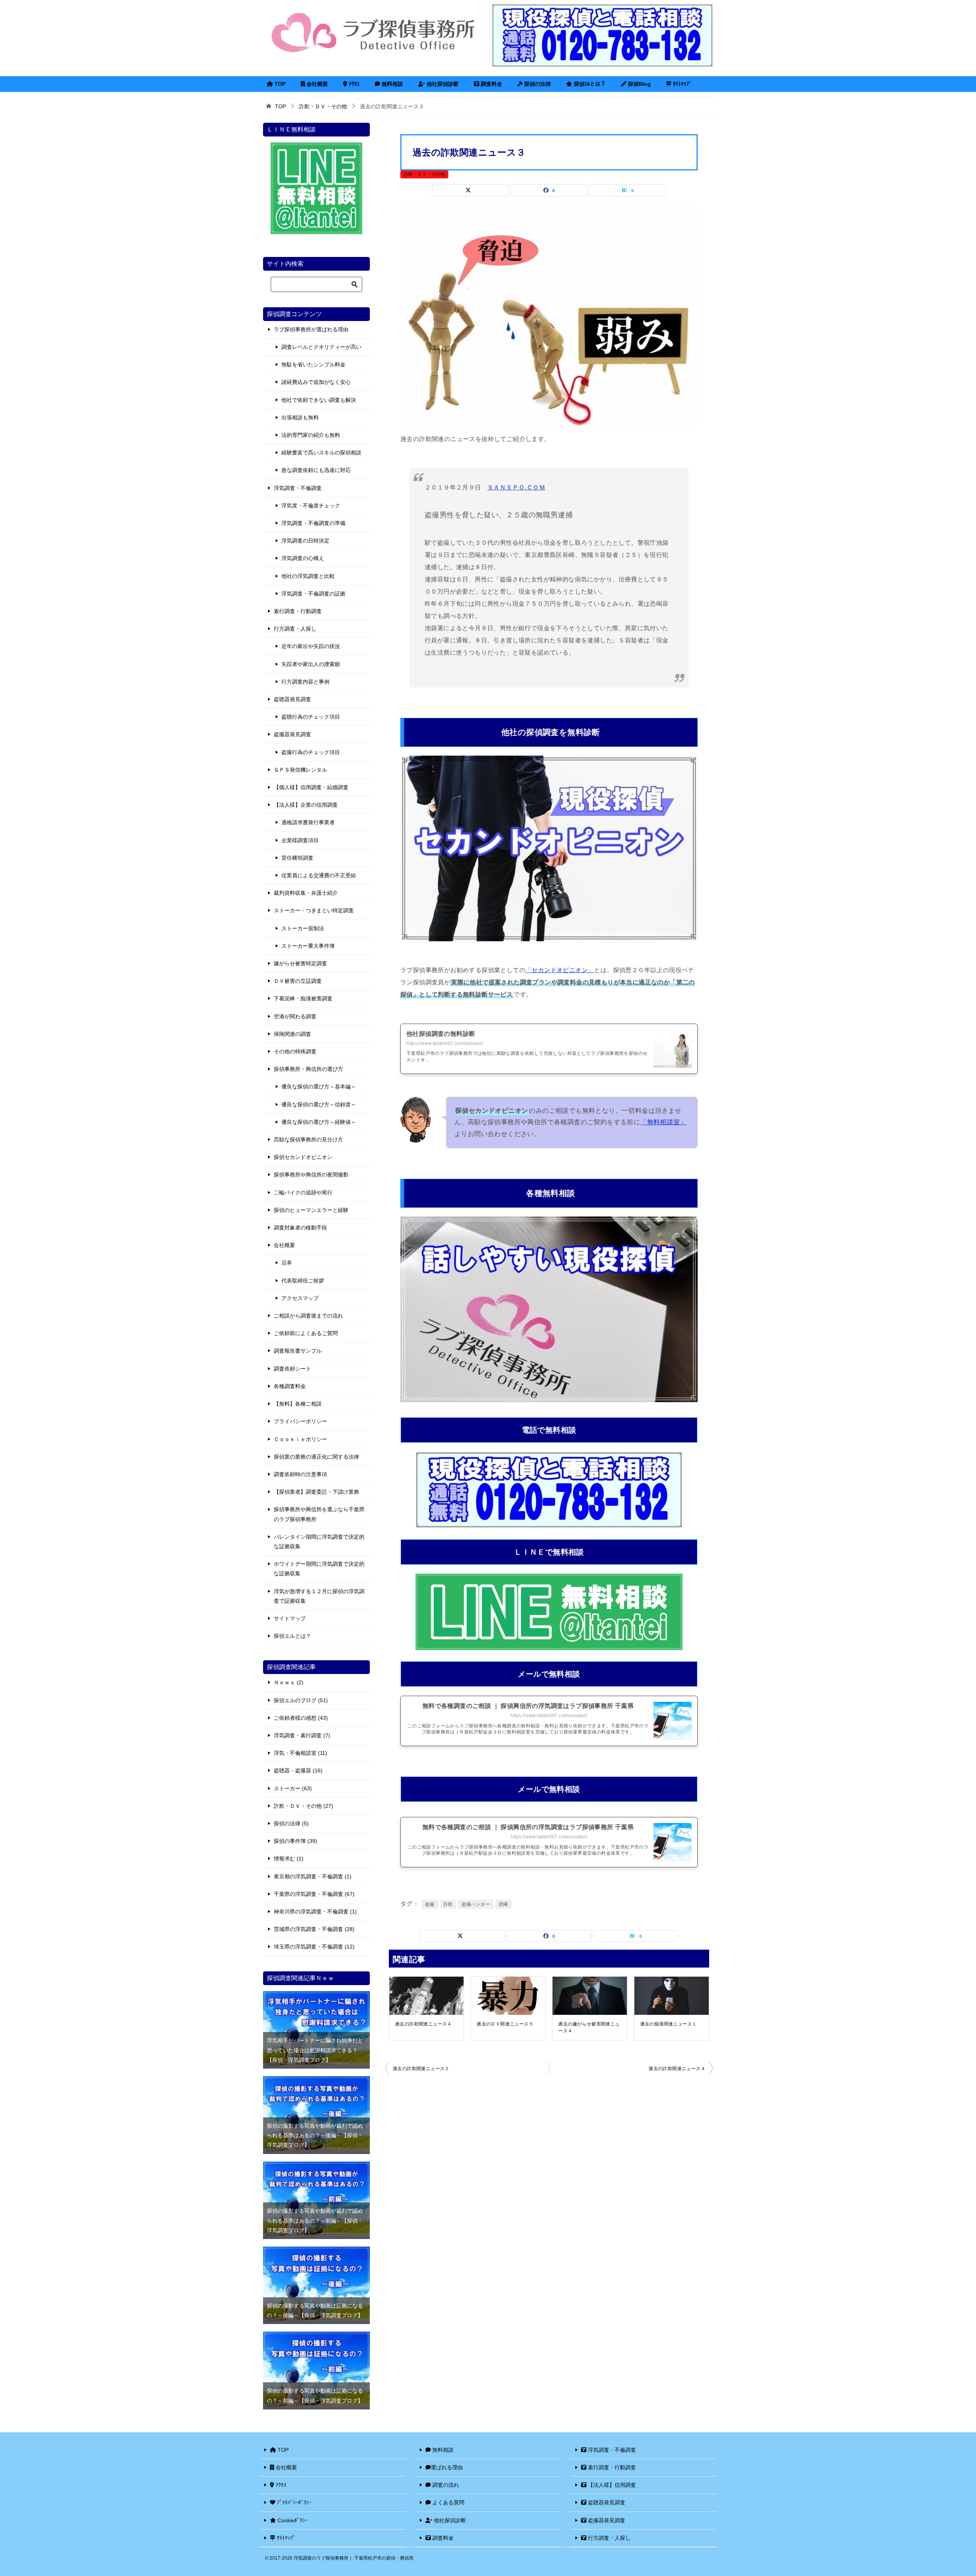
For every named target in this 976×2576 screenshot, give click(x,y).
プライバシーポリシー (300, 1421)
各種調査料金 (290, 1386)
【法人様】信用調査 (611, 2485)
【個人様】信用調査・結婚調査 (311, 787)
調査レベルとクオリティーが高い (321, 347)
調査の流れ (445, 2485)
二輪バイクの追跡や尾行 (303, 1193)
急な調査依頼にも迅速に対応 (316, 470)
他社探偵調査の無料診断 (441, 1034)
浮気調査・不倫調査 (298, 488)
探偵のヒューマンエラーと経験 (311, 1210)
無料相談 (392, 84)
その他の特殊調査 (295, 1051)
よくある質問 (448, 2502)
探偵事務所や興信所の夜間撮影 (311, 1175)
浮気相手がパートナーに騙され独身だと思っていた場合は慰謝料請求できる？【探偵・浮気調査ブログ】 (315, 2050)
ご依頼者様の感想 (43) (301, 1718)
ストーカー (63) (293, 1788)
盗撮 (430, 1904)
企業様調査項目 (300, 840)
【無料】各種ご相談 (298, 1404)
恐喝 (503, 1904)
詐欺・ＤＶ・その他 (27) (303, 1806)
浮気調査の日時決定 (305, 541)
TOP (279, 84)
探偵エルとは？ (292, 1636)
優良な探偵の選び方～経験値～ (319, 1122)
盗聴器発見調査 (292, 699)
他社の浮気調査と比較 (308, 576)
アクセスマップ (300, 1298)
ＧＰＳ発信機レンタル (300, 770)
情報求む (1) (289, 1859)
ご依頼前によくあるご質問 (306, 1333)
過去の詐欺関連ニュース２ (421, 2069)
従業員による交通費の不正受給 (319, 875)
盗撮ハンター (476, 1904)
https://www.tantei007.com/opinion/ (445, 1043)
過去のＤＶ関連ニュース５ (505, 2024)
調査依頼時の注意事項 (300, 1474)
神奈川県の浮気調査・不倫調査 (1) (315, 1912)
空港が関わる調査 (295, 1016)
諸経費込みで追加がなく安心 (316, 382)
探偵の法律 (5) (291, 1823)
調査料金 (491, 84)
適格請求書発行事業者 (308, 822)
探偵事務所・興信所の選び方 (308, 1069)
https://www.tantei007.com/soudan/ (549, 1716)
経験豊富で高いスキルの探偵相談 (321, 453)
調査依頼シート (292, 1369)
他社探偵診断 (442, 84)
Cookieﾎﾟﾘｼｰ (292, 2520)
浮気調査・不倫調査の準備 (313, 523)
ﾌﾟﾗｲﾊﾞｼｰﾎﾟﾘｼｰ (293, 2502)
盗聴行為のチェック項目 (311, 717)
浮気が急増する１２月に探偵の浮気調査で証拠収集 (319, 1596)
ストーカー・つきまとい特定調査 (314, 910)
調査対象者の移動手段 (300, 1228)
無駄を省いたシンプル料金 (313, 364)
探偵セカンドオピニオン (303, 1157)
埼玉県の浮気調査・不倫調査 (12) (314, 1947)
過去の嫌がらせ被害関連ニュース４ (589, 2027)
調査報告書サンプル (298, 1351)
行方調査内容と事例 (305, 682)
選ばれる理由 (447, 2467)
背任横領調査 (297, 858)
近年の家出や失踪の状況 (311, 646)
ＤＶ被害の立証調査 (298, 981)
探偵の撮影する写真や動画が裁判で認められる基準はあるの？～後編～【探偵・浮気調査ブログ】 (315, 2135)
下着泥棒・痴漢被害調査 (303, 998)
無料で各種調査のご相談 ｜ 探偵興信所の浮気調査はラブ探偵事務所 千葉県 (528, 1706)
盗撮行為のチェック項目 (311, 752)
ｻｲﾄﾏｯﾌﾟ (681, 84)
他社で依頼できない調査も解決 (319, 400)
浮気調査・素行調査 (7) (302, 1735)
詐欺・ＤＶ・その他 (424, 174)
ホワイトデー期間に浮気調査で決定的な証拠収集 (319, 1569)
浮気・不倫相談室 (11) (300, 1753)
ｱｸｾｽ (353, 84)
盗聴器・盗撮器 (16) (298, 1770)
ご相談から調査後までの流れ (308, 1316)
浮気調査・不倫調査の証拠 (313, 594)
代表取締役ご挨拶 (303, 1281)
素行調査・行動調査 (298, 611)
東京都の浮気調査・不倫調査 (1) (313, 1876)
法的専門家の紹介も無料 (311, 435)
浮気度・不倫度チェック (311, 506)
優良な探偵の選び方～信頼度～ (319, 1104)
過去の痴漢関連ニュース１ (669, 2024)
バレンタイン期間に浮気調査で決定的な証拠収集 (319, 1542)
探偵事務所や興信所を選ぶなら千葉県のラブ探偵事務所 (319, 1514)
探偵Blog (639, 84)
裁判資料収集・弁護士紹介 (306, 893)
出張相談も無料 (300, 417)
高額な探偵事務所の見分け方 (308, 1140)
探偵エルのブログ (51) (301, 1700)
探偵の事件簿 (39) (295, 1841)
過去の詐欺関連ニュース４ (423, 2024)
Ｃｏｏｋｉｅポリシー (300, 1439)
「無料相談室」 (663, 1122)
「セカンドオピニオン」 (560, 970)
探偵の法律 (537, 84)
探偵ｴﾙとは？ (589, 84)
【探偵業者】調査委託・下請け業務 (316, 1492)
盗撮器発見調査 (292, 734)
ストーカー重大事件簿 (308, 946)
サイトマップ (290, 1618)
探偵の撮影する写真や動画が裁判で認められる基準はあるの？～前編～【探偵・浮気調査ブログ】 (315, 2220)
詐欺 (448, 1904)
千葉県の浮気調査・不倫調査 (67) (314, 1894)
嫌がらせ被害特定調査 (300, 963)
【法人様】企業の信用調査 (306, 805)
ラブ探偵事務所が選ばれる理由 (311, 329)
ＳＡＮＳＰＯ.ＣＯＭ (516, 487)
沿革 (287, 1263)
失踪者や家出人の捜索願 (311, 664)
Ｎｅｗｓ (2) (289, 1682)
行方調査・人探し (295, 629)
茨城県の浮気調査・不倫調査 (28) (314, 1929)
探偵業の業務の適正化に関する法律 (316, 1457)
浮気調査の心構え (303, 558)
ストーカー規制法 (303, 928)
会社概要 (316, 84)
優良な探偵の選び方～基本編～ (319, 1087)
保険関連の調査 (292, 1034)
